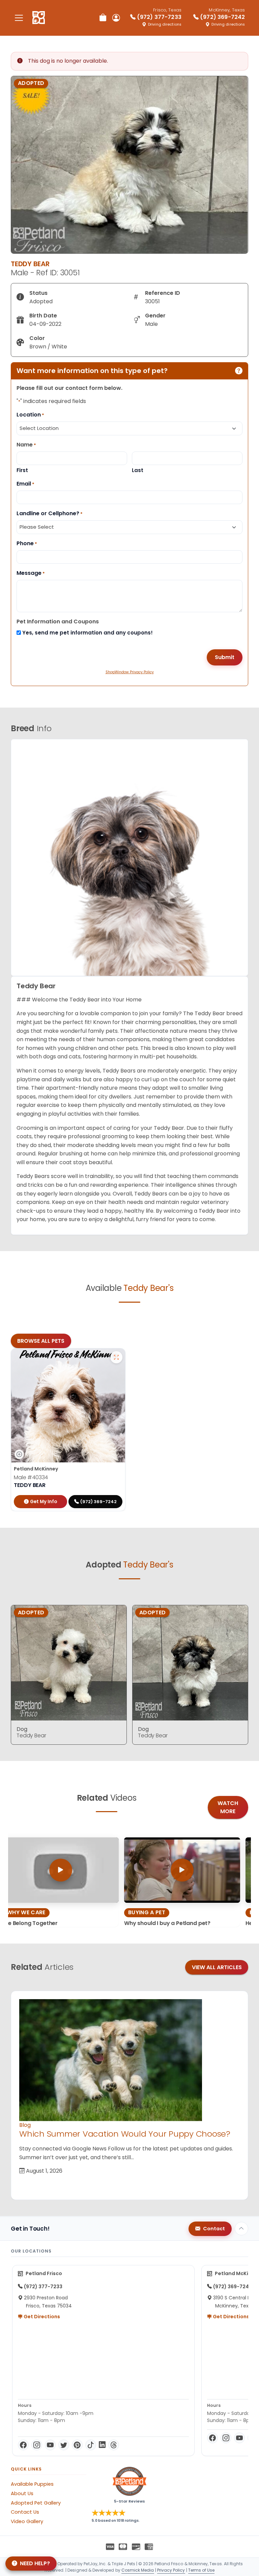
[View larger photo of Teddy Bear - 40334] (116, 1357)
